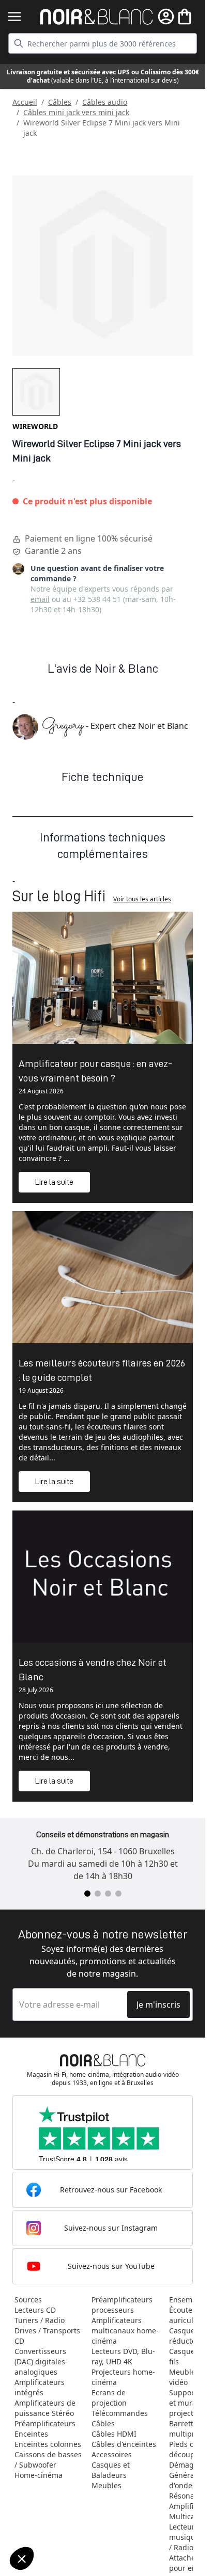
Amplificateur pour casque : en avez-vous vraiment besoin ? (95, 1071)
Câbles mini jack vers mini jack (76, 112)
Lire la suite (54, 1182)
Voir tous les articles (142, 899)
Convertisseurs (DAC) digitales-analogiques (41, 2362)
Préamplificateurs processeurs (122, 2305)
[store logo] (96, 17)
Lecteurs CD (35, 2310)
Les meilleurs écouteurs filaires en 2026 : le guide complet (102, 1370)
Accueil (25, 102)
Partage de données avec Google (66, 2514)
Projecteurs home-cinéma (123, 2377)
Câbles (60, 102)
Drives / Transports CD (47, 2336)
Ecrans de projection (109, 2398)
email (40, 599)
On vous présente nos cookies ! (63, 2523)
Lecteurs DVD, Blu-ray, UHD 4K (123, 2356)
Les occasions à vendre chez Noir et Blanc (93, 1669)
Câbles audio (105, 102)
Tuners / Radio (40, 2320)
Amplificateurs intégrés (40, 2387)
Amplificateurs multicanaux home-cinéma (125, 2331)
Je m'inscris (158, 2005)
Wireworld (35, 426)
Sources (28, 2300)
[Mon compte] (166, 17)
